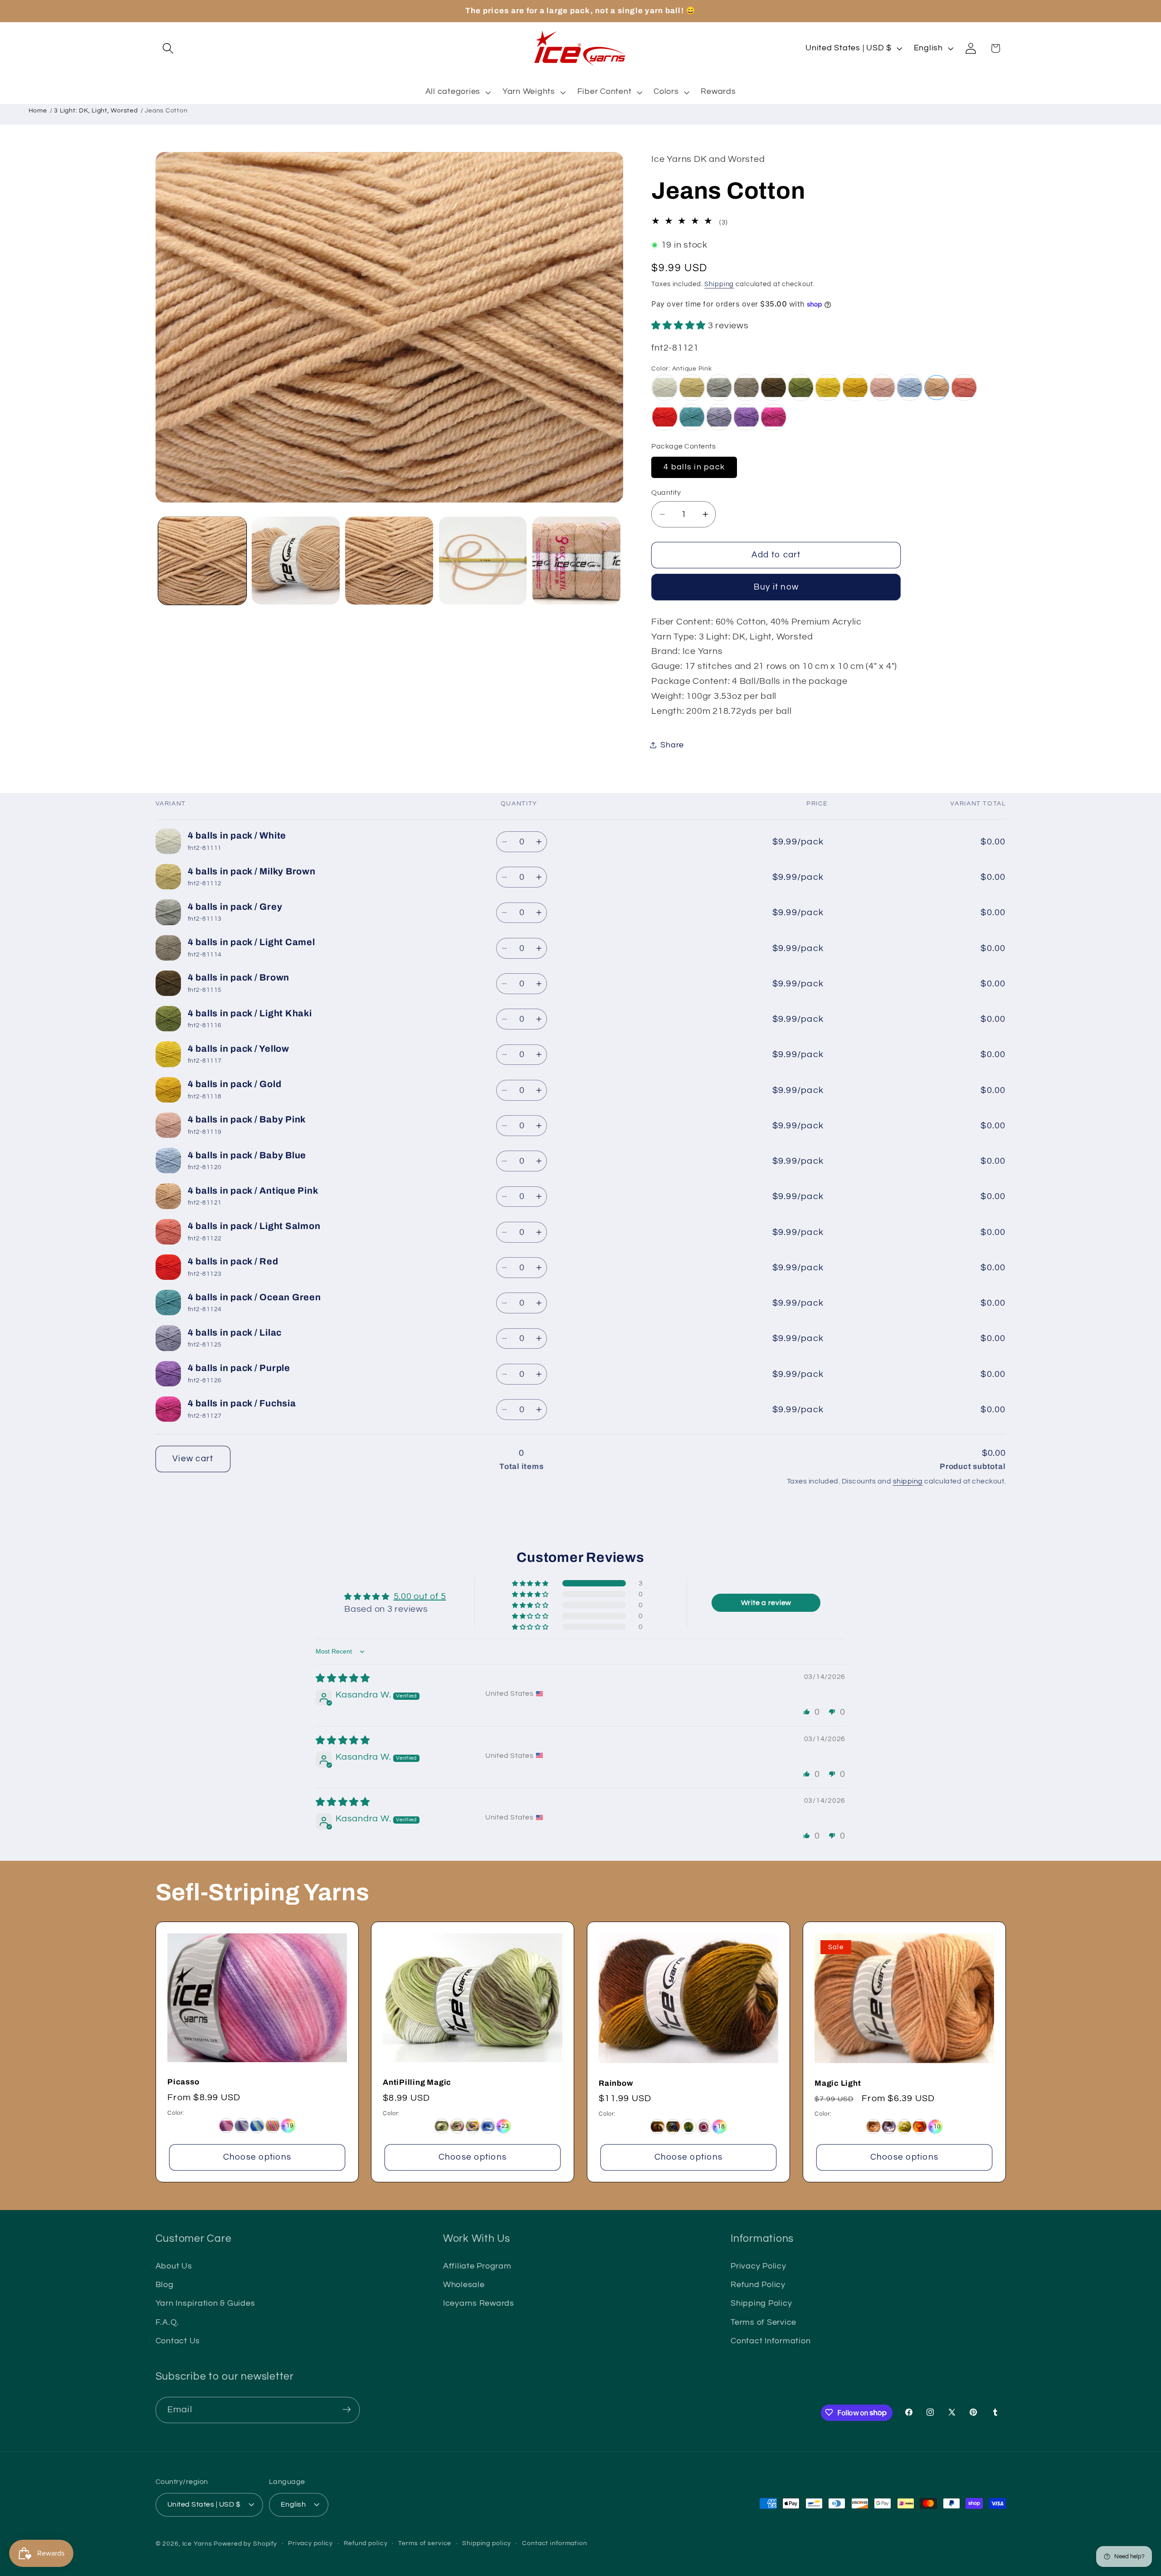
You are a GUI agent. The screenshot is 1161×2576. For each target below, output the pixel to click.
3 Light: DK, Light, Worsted (96, 111)
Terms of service (425, 2543)
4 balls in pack (694, 467)
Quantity (666, 492)
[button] (168, 48)
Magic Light (838, 2083)
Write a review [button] (766, 1603)
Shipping (719, 284)
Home (38, 111)
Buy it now (776, 587)
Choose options (257, 2157)
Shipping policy (487, 2543)
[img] (343, 1679)
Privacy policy (310, 2543)
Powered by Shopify (245, 2544)
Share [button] (672, 745)
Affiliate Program (477, 2266)
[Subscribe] (347, 2410)
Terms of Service (763, 2322)
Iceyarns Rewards (479, 2304)
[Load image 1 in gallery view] (202, 561)
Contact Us (178, 2341)
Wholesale (464, 2285)
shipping (908, 1481)
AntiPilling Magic (417, 2082)
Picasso (183, 2082)
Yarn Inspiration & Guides (205, 2304)
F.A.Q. (168, 2322)
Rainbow (616, 2083)
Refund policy (366, 2543)
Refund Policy (758, 2285)
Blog (165, 2285)
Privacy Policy (759, 2266)
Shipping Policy (761, 2304)
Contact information (555, 2543)
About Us (174, 2266)
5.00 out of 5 (420, 1596)
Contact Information (771, 2341)
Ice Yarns (197, 2544)
